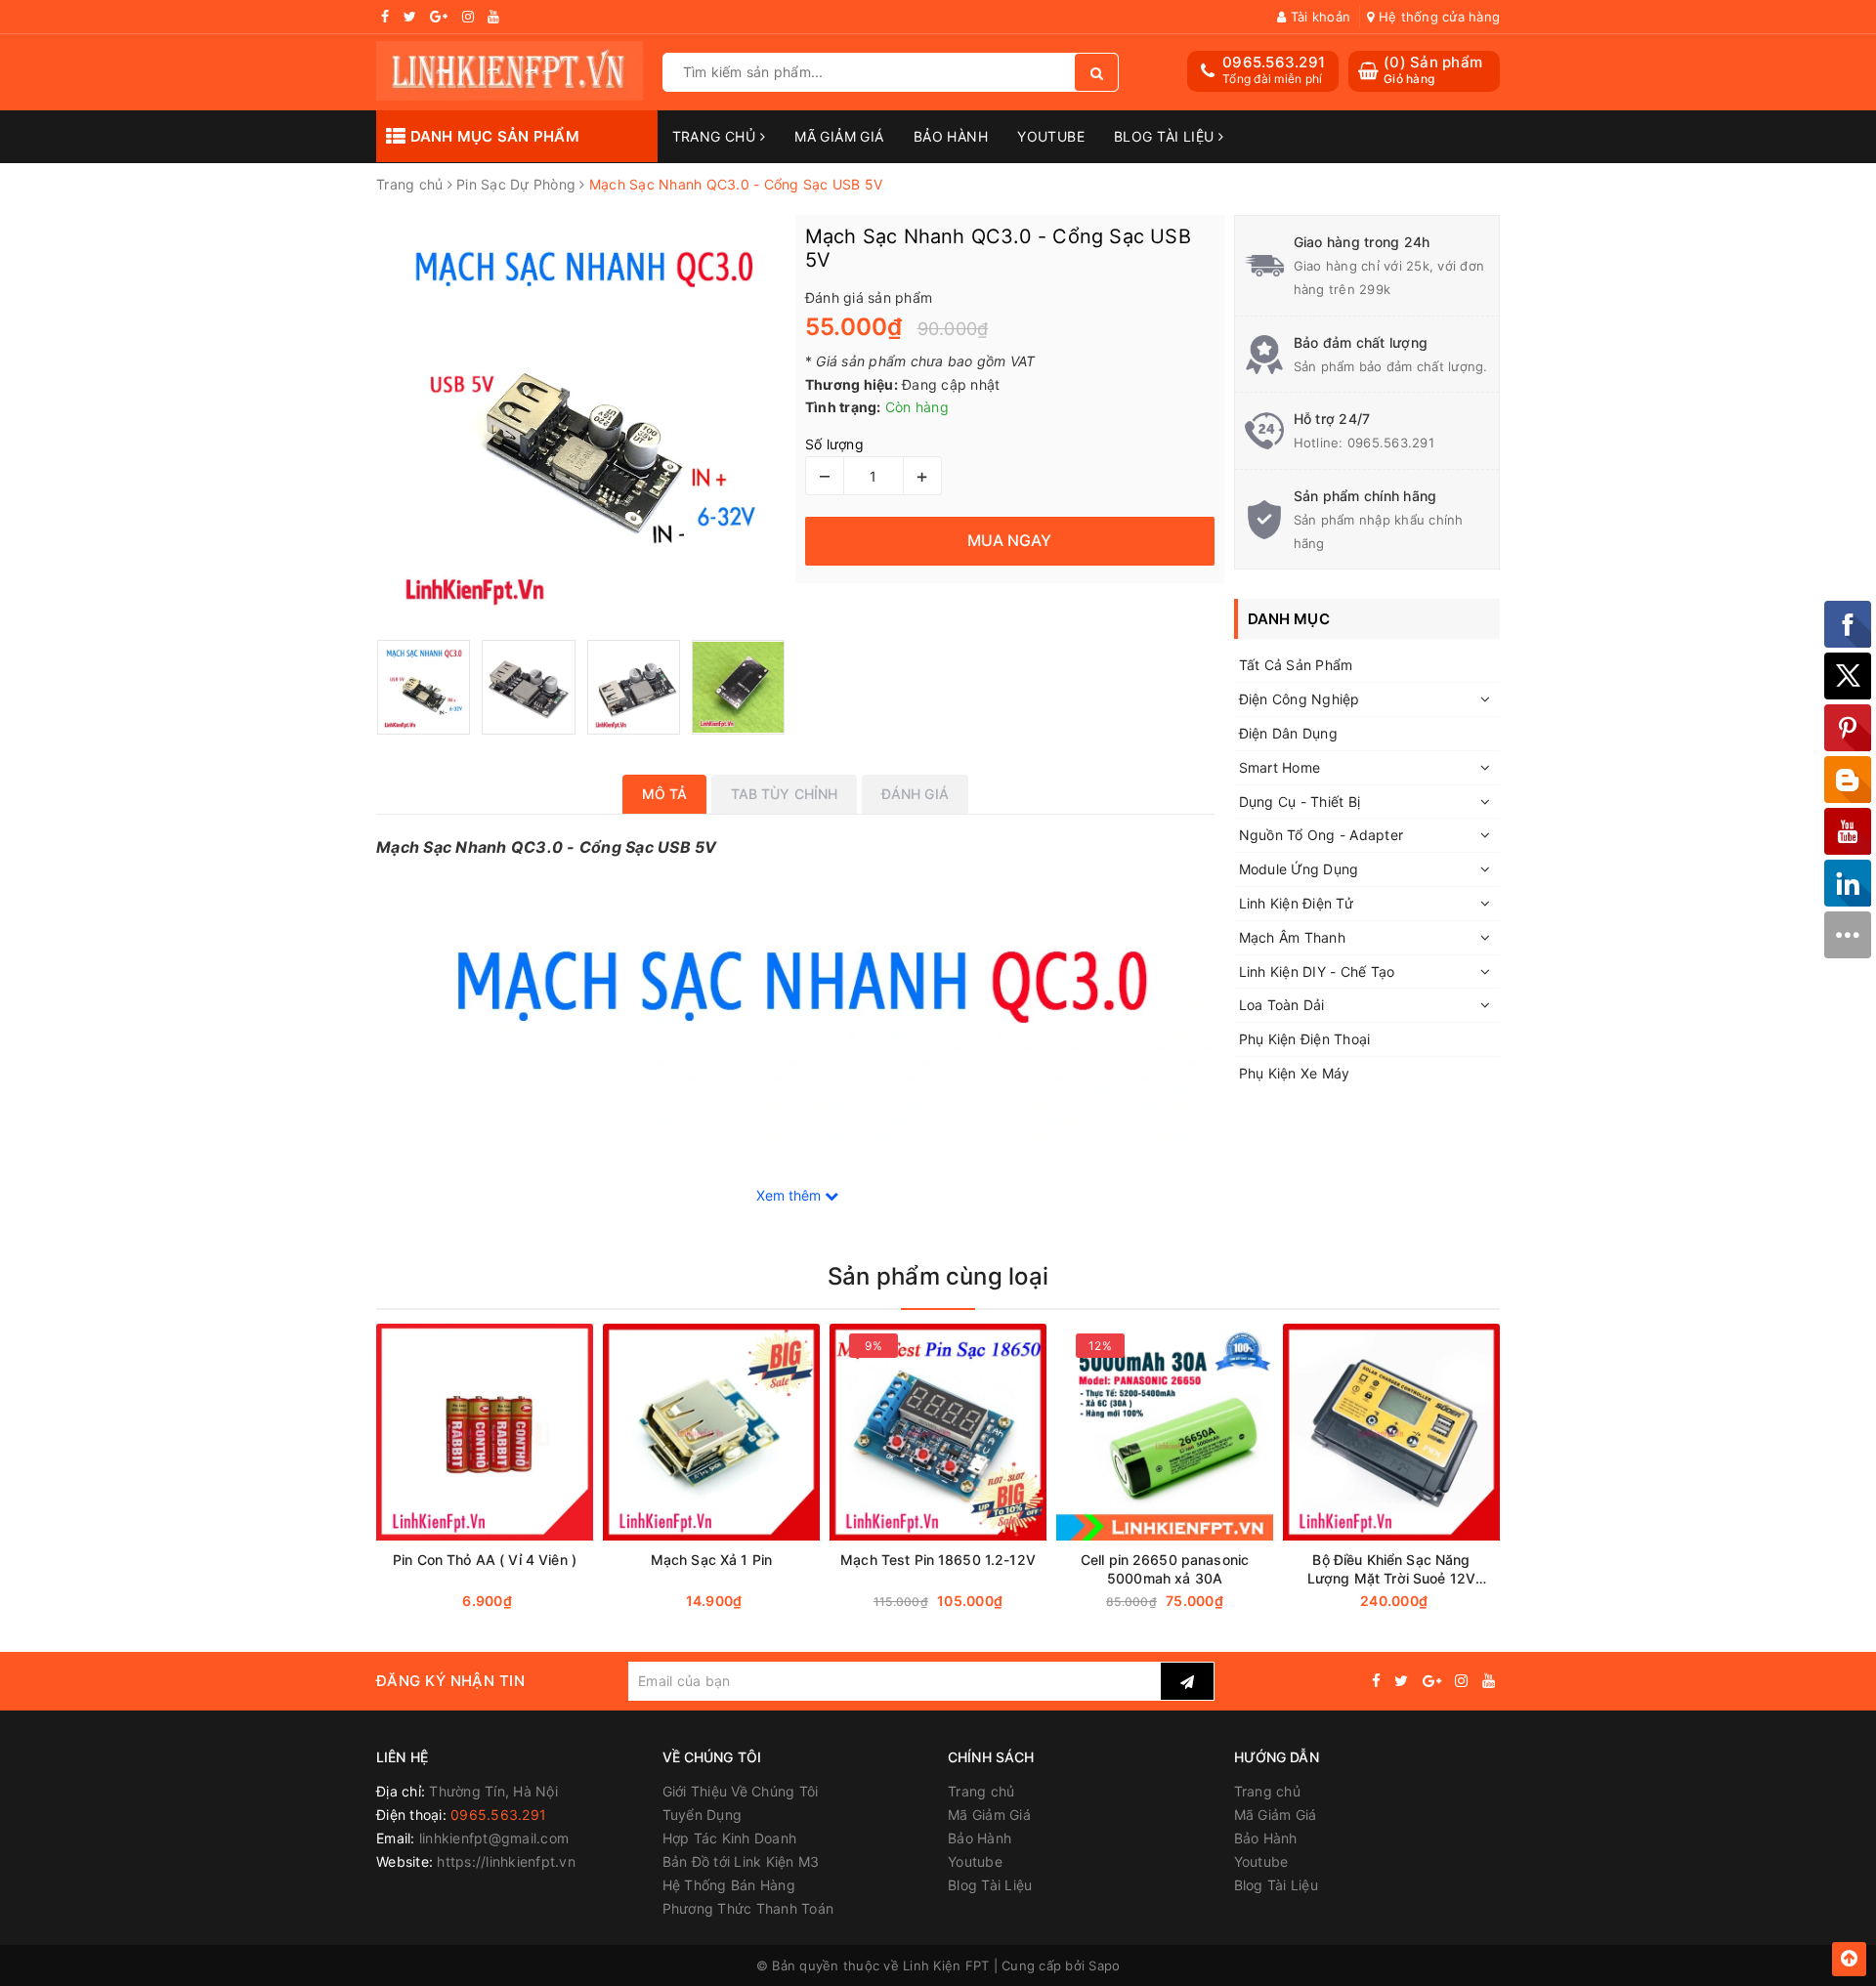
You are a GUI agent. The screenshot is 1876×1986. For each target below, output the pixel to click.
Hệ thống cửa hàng (1437, 17)
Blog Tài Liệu (1166, 136)
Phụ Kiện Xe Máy (1295, 1073)
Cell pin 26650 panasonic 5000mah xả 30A (1165, 1569)
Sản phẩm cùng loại (938, 1276)
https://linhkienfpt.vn (506, 1861)
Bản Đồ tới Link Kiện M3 (741, 1861)
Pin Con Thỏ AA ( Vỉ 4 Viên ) (485, 1560)
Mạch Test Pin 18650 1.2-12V (938, 1560)
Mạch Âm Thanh (1292, 937)
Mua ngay (522, 1602)
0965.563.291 (1274, 62)
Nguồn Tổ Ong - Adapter (1322, 835)
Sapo (1104, 1965)
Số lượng (834, 444)
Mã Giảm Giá (839, 136)
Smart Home (1280, 767)
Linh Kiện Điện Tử (1296, 903)
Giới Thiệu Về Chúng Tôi (741, 1791)
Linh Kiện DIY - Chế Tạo (1317, 972)
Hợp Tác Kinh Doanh (730, 1838)
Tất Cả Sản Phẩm (1296, 665)
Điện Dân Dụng (1288, 733)
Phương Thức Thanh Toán (748, 1908)
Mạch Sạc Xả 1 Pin (711, 1560)
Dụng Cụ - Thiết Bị (1300, 802)
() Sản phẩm (1433, 70)
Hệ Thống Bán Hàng (729, 1885)
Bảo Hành (951, 136)
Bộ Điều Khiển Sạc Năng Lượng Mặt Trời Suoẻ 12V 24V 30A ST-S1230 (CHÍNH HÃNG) (1391, 1569)
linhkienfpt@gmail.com (494, 1838)
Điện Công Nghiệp (1300, 699)
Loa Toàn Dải (1282, 1005)
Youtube (1051, 136)
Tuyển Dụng (703, 1815)
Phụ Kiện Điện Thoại (1305, 1039)
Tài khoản (1319, 17)
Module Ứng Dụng (1299, 869)
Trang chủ (716, 136)
